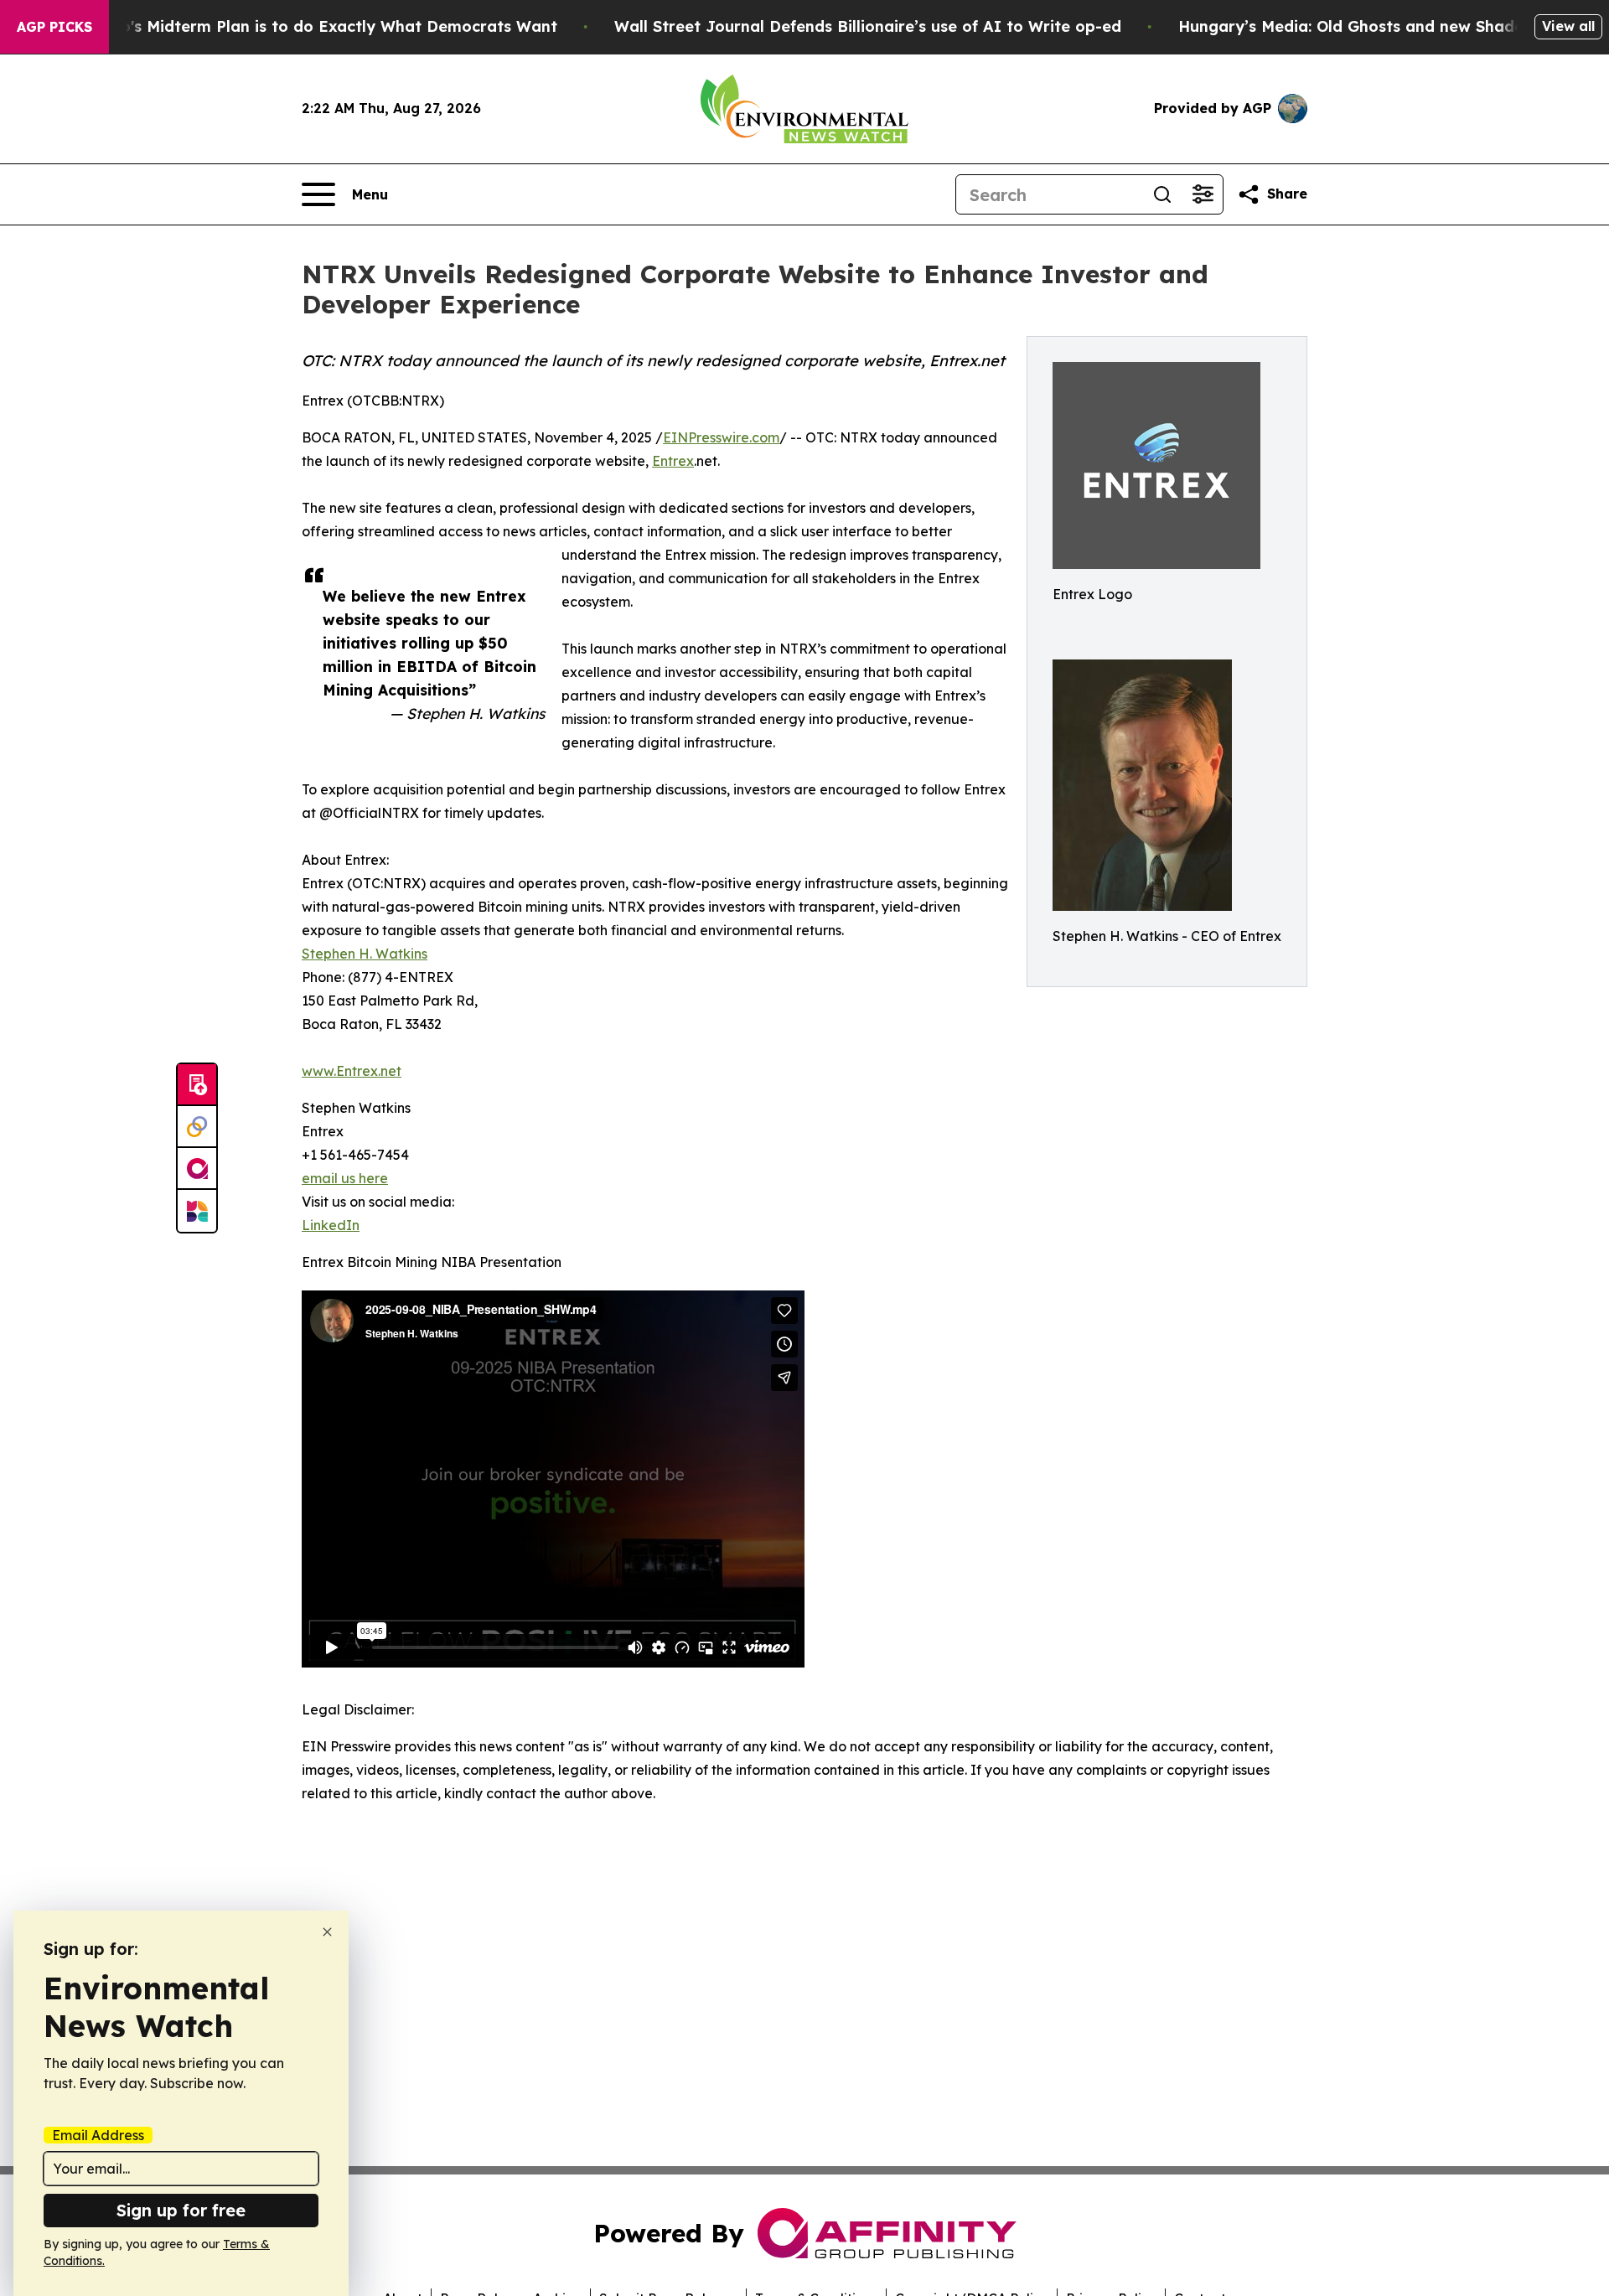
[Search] (1162, 194)
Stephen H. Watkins (365, 954)
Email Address (98, 2135)
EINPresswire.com (721, 437)
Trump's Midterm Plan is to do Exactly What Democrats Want (319, 26)
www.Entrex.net (352, 1071)
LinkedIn (331, 1225)
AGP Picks (54, 27)
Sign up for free (181, 2210)
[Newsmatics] (197, 1211)
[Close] (327, 1932)
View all (1568, 26)
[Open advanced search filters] (1203, 194)
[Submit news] (197, 1085)
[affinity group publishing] (197, 1169)
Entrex (673, 461)
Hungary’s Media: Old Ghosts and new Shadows (1361, 26)
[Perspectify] (197, 1127)
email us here (345, 1178)
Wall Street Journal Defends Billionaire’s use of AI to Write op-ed (868, 26)
